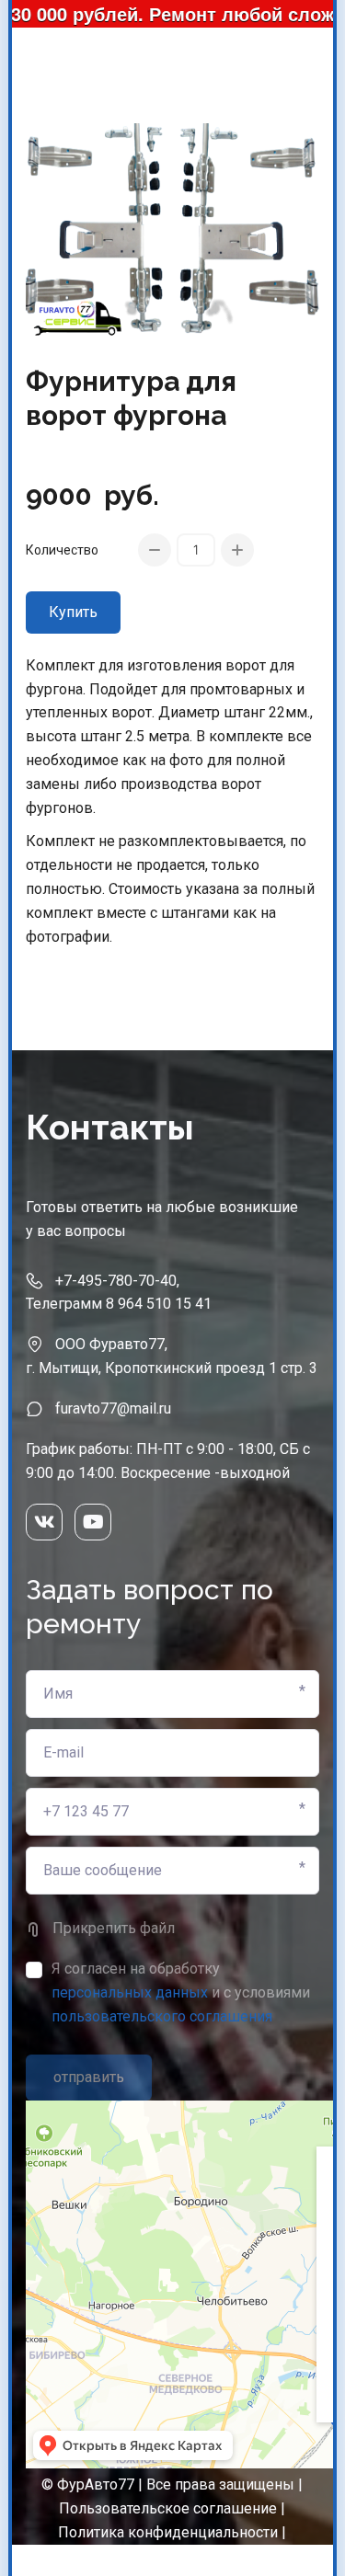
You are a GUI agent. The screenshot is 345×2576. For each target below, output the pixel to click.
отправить (89, 2077)
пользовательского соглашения (162, 2016)
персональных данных (130, 1992)
